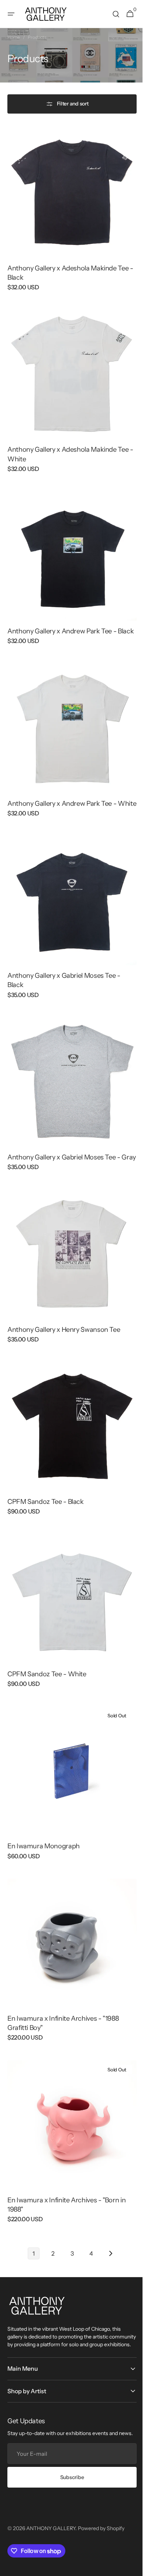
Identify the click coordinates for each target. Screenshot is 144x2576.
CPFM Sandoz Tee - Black (46, 1485)
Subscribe (69, 2454)
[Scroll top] (130, 2567)
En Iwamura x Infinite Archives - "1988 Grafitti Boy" (63, 1990)
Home (14, 37)
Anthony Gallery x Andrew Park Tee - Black (62, 619)
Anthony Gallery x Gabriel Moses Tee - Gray (64, 1147)
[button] (11, 14)
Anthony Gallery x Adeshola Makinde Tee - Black (68, 267)
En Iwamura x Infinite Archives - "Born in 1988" (66, 2166)
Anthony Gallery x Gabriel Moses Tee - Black (64, 971)
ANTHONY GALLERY (51, 2505)
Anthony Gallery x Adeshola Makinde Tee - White (68, 443)
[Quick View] (24, 233)
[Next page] (108, 2215)
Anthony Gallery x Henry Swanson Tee (64, 1319)
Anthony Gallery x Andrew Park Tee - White (62, 795)
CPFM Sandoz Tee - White (47, 1652)
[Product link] (69, 212)
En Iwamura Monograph (44, 1819)
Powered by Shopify (101, 2505)
